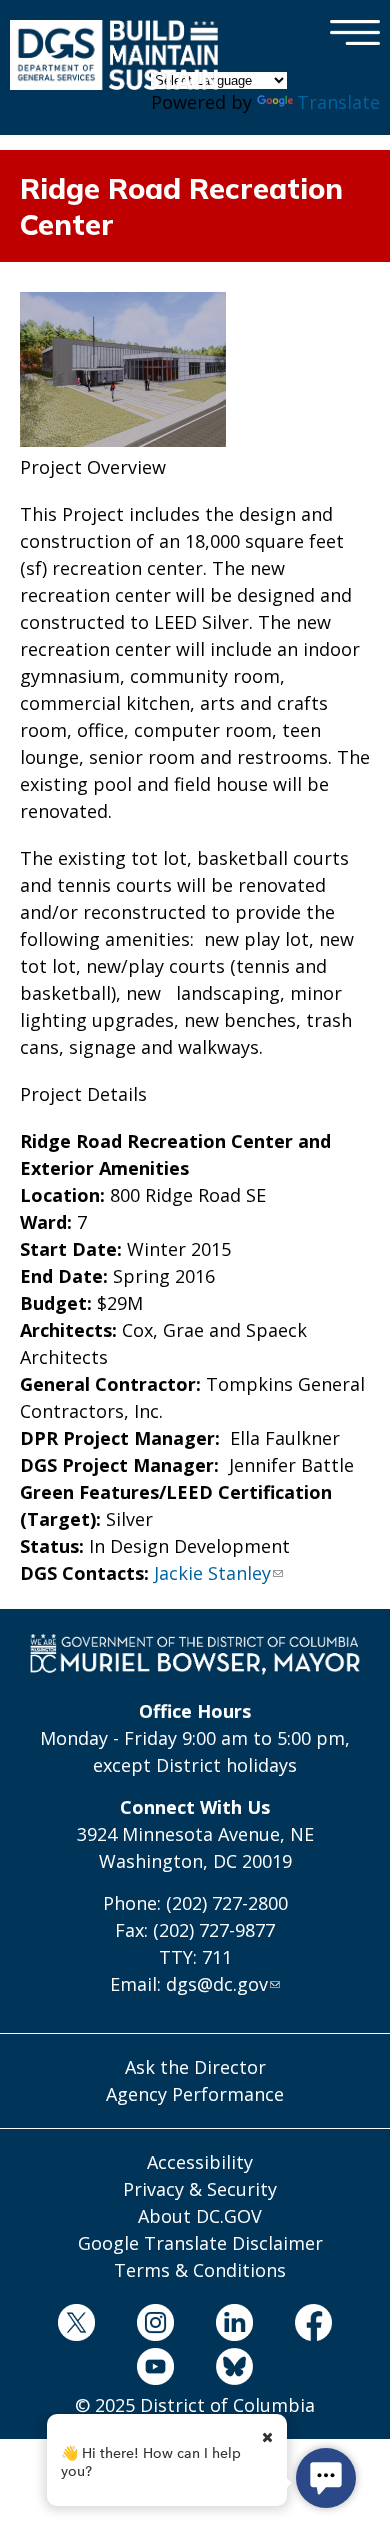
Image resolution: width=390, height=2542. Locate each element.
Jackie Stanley (212, 1573)
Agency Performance (195, 2094)
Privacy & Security (200, 2189)
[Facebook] (314, 2326)
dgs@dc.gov (217, 1984)
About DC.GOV (200, 2216)
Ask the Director (195, 2067)
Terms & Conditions (200, 2270)
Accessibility (200, 2162)
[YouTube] (155, 2370)
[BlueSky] (235, 2370)
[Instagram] (155, 2326)
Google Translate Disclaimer (200, 2243)
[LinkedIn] (235, 2326)
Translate (338, 102)
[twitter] (76, 2326)
